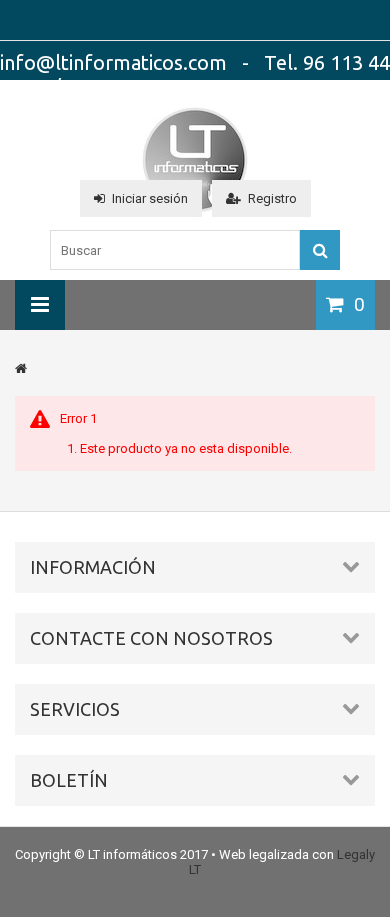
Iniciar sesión (150, 198)
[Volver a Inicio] (21, 368)
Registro (272, 198)
